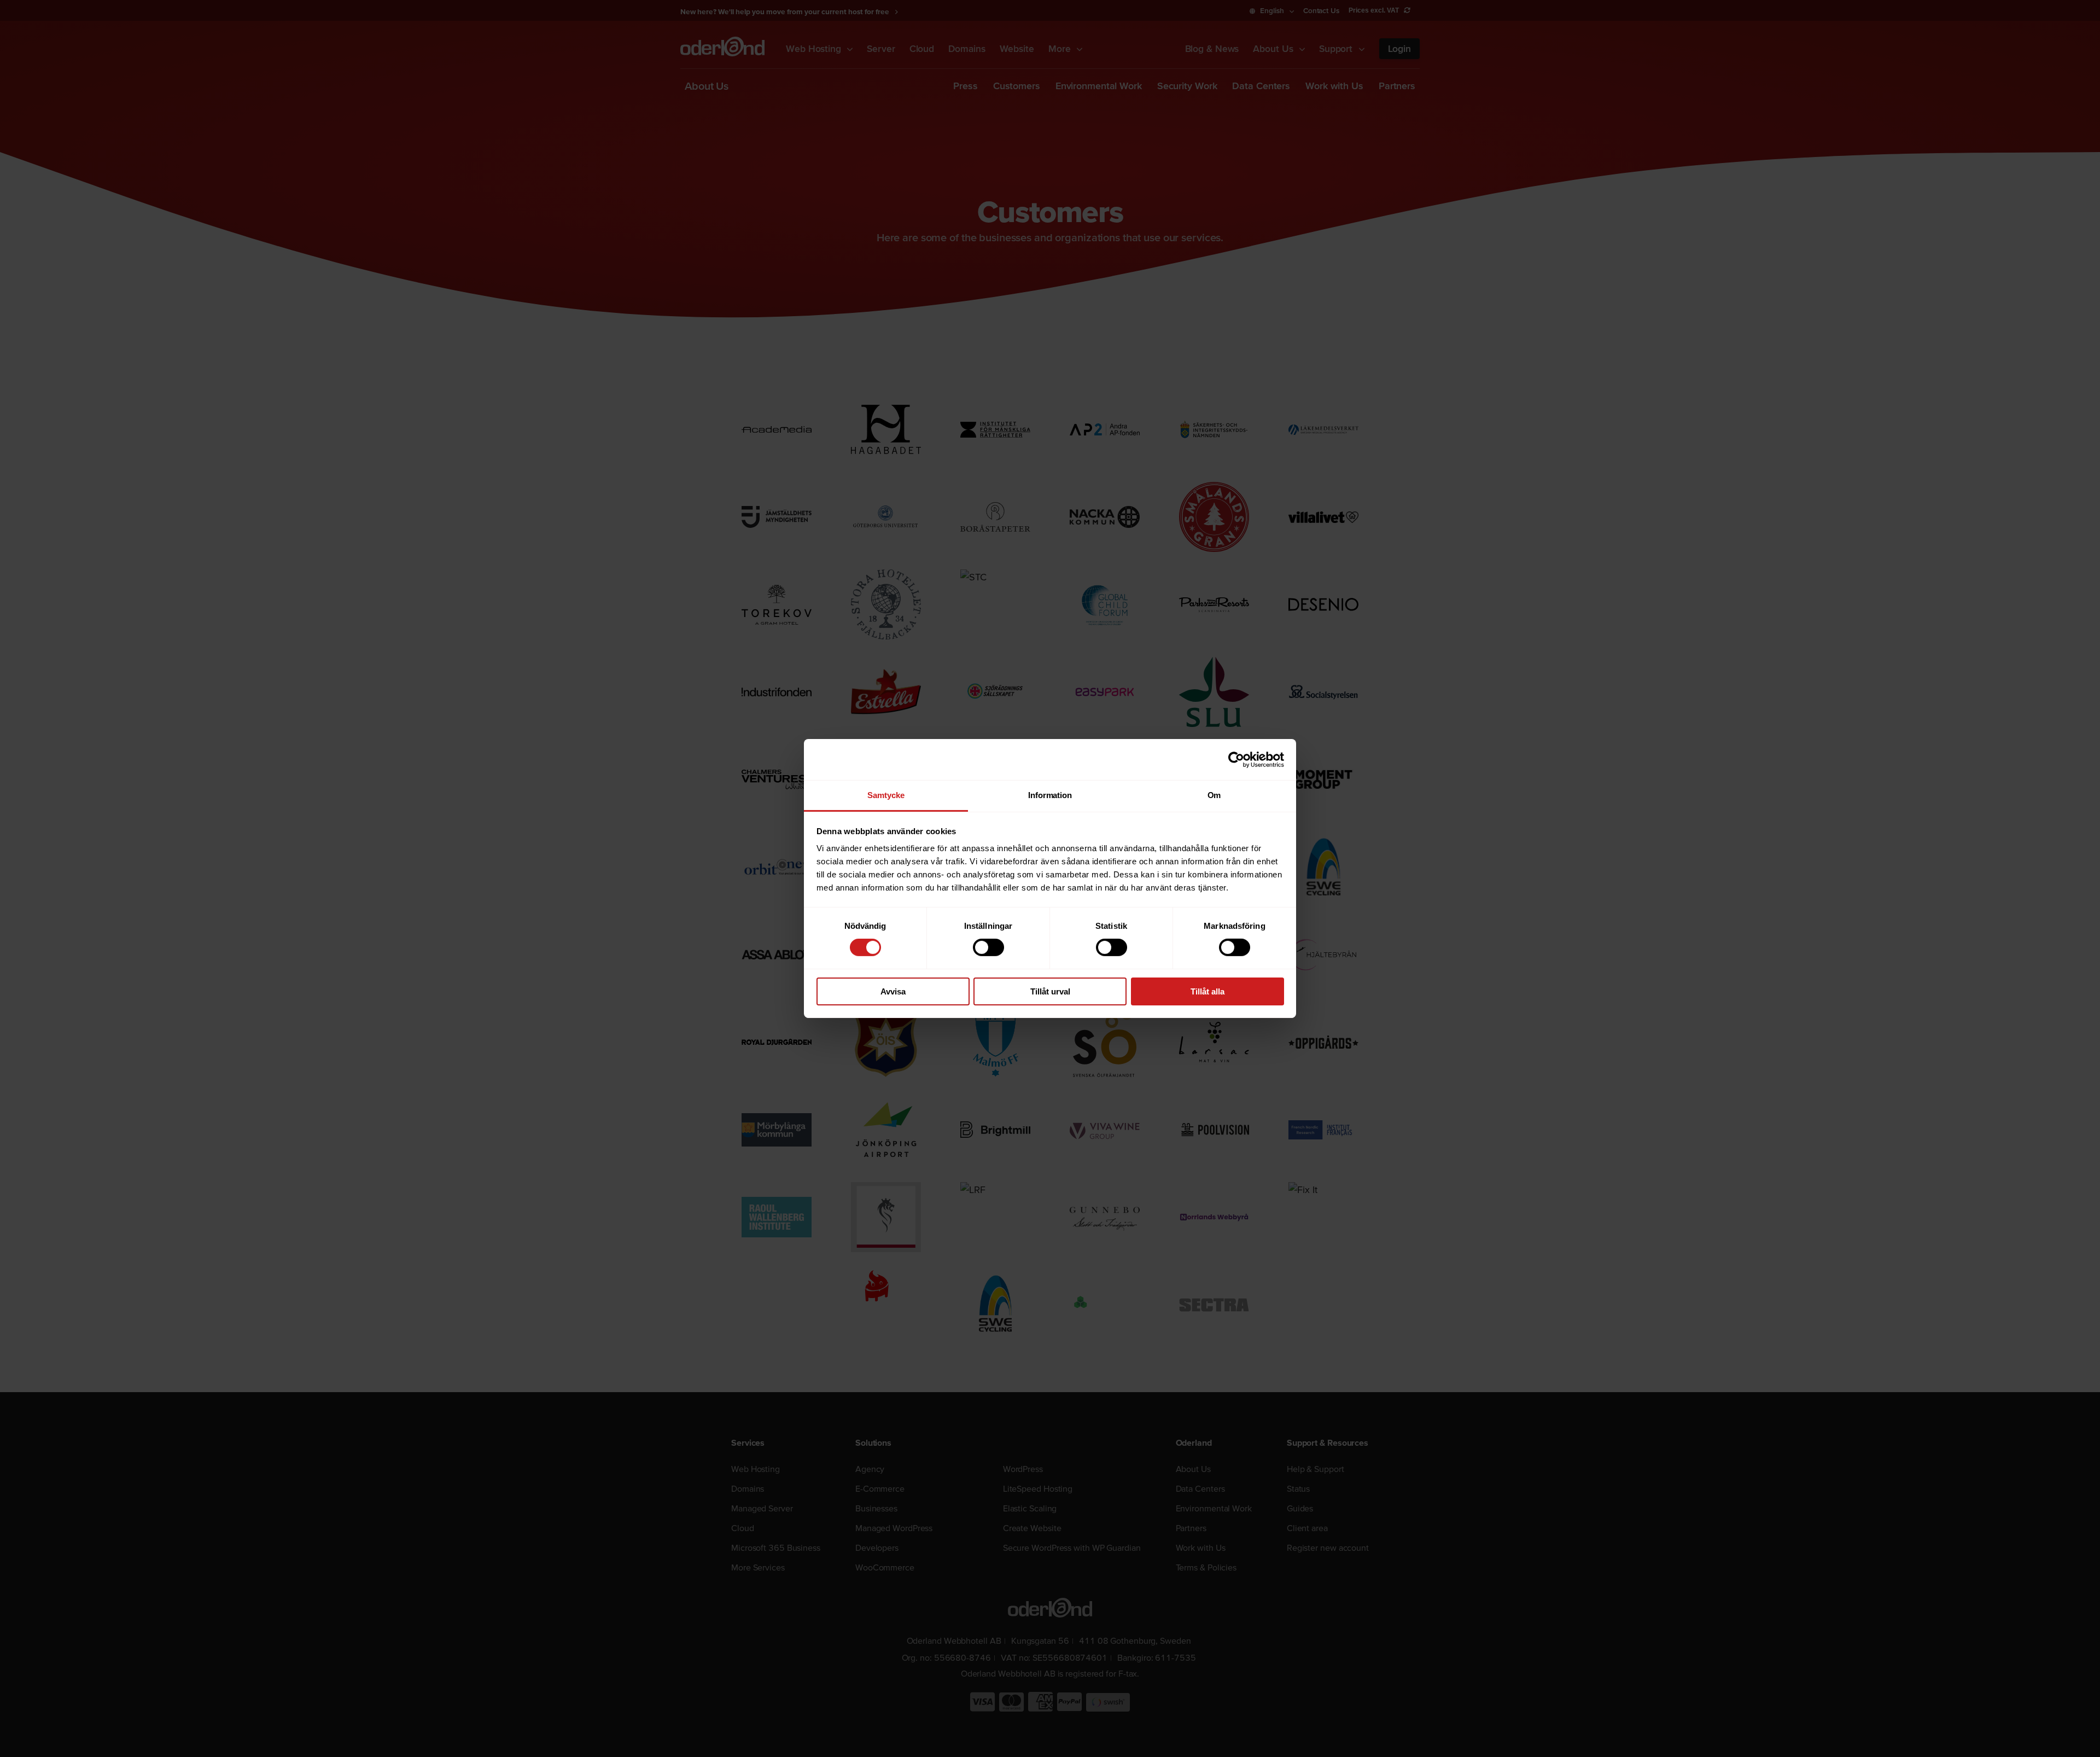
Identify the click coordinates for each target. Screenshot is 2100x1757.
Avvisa (893, 991)
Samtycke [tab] (886, 795)
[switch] (988, 947)
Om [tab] (1214, 795)
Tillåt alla (1207, 991)
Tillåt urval (1050, 991)
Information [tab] (1050, 795)
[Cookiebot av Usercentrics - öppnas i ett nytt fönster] (1236, 759)
